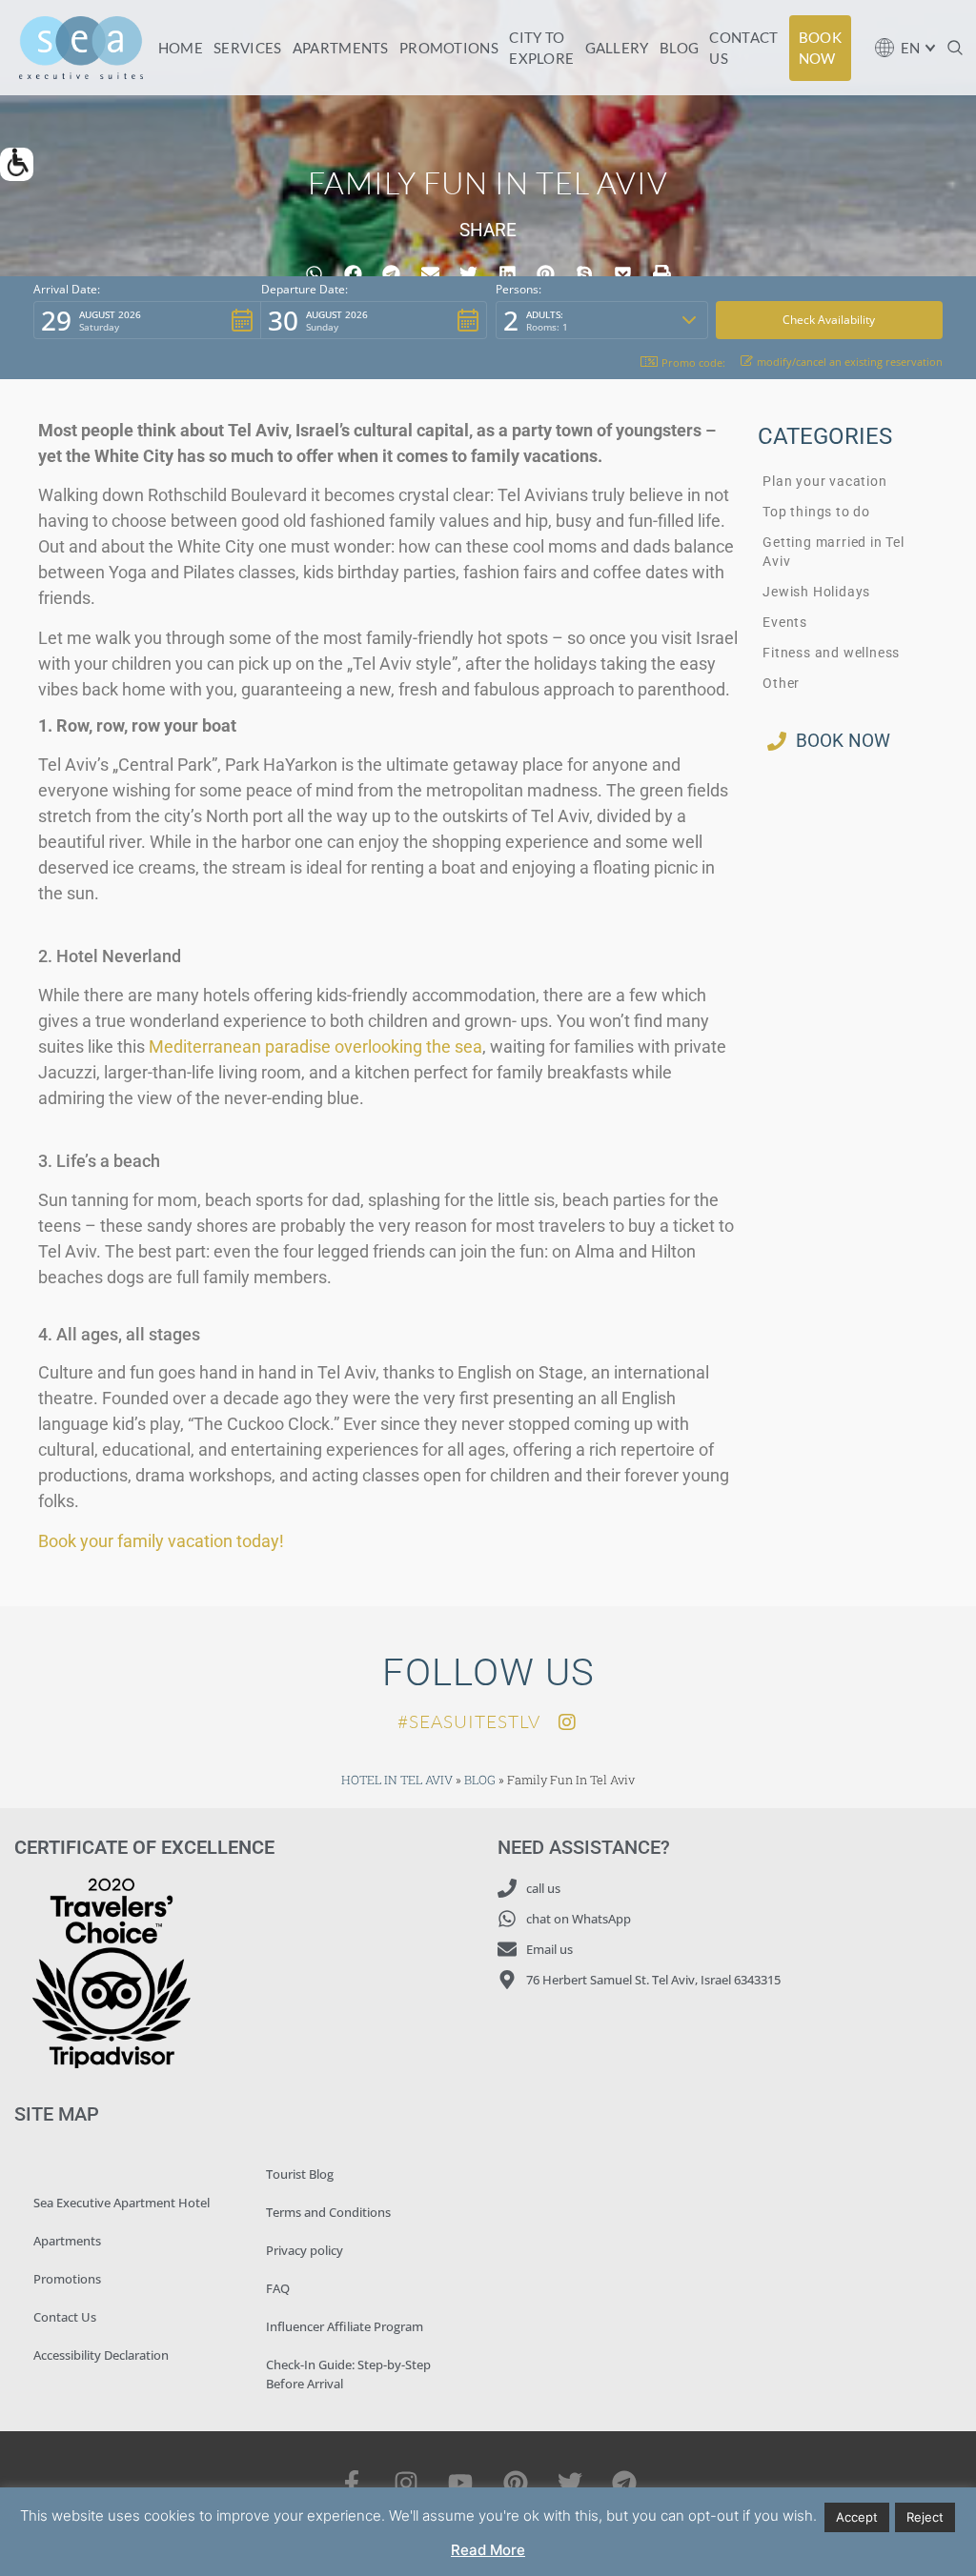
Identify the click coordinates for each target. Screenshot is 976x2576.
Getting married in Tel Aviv (834, 552)
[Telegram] (624, 2482)
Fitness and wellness (831, 653)
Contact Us (65, 2317)
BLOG (679, 48)
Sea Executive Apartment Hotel (122, 2203)
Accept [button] (857, 2517)
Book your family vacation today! (161, 1541)
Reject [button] (925, 2517)
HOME (181, 48)
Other (781, 684)
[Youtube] (461, 2482)
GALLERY (617, 48)
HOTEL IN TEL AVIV (397, 1780)
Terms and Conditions (328, 2212)
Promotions (67, 2279)
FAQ (278, 2288)
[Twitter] (569, 2482)
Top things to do (816, 512)
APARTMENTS (341, 48)
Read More (488, 2550)
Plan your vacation (824, 482)
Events (785, 623)
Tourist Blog (300, 2174)
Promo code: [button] (693, 362)
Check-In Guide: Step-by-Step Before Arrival (348, 2374)
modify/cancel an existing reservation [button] (850, 362)
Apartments (67, 2241)
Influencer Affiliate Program (345, 2326)
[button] (17, 164)
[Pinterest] (515, 2482)
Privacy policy (305, 2250)
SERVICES (247, 48)
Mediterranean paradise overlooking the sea (315, 1046)
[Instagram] (407, 2482)
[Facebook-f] (351, 2482)
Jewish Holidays (816, 592)
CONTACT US (743, 48)
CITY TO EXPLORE (541, 48)
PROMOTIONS (449, 48)
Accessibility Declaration (101, 2355)
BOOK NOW (820, 48)
